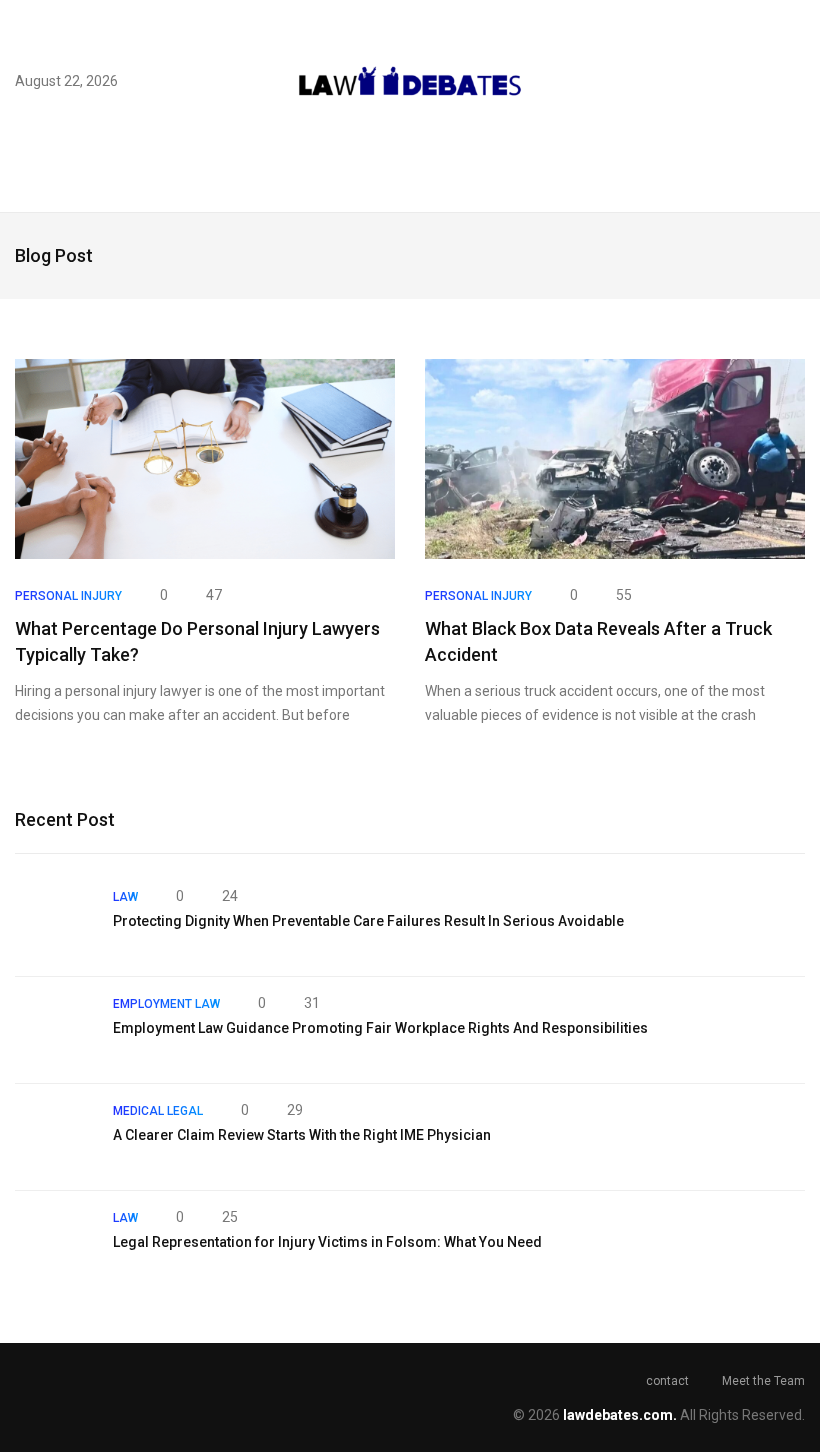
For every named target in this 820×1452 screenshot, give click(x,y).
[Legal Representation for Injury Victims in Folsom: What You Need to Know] (54, 1244)
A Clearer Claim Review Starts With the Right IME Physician (302, 1135)
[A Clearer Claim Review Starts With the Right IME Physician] (54, 1137)
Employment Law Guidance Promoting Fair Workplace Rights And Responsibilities (380, 1028)
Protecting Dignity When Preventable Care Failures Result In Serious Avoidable (368, 921)
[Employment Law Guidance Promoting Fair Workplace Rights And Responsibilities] (54, 1030)
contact (667, 1381)
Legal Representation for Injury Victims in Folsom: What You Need (327, 1242)
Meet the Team (763, 1381)
